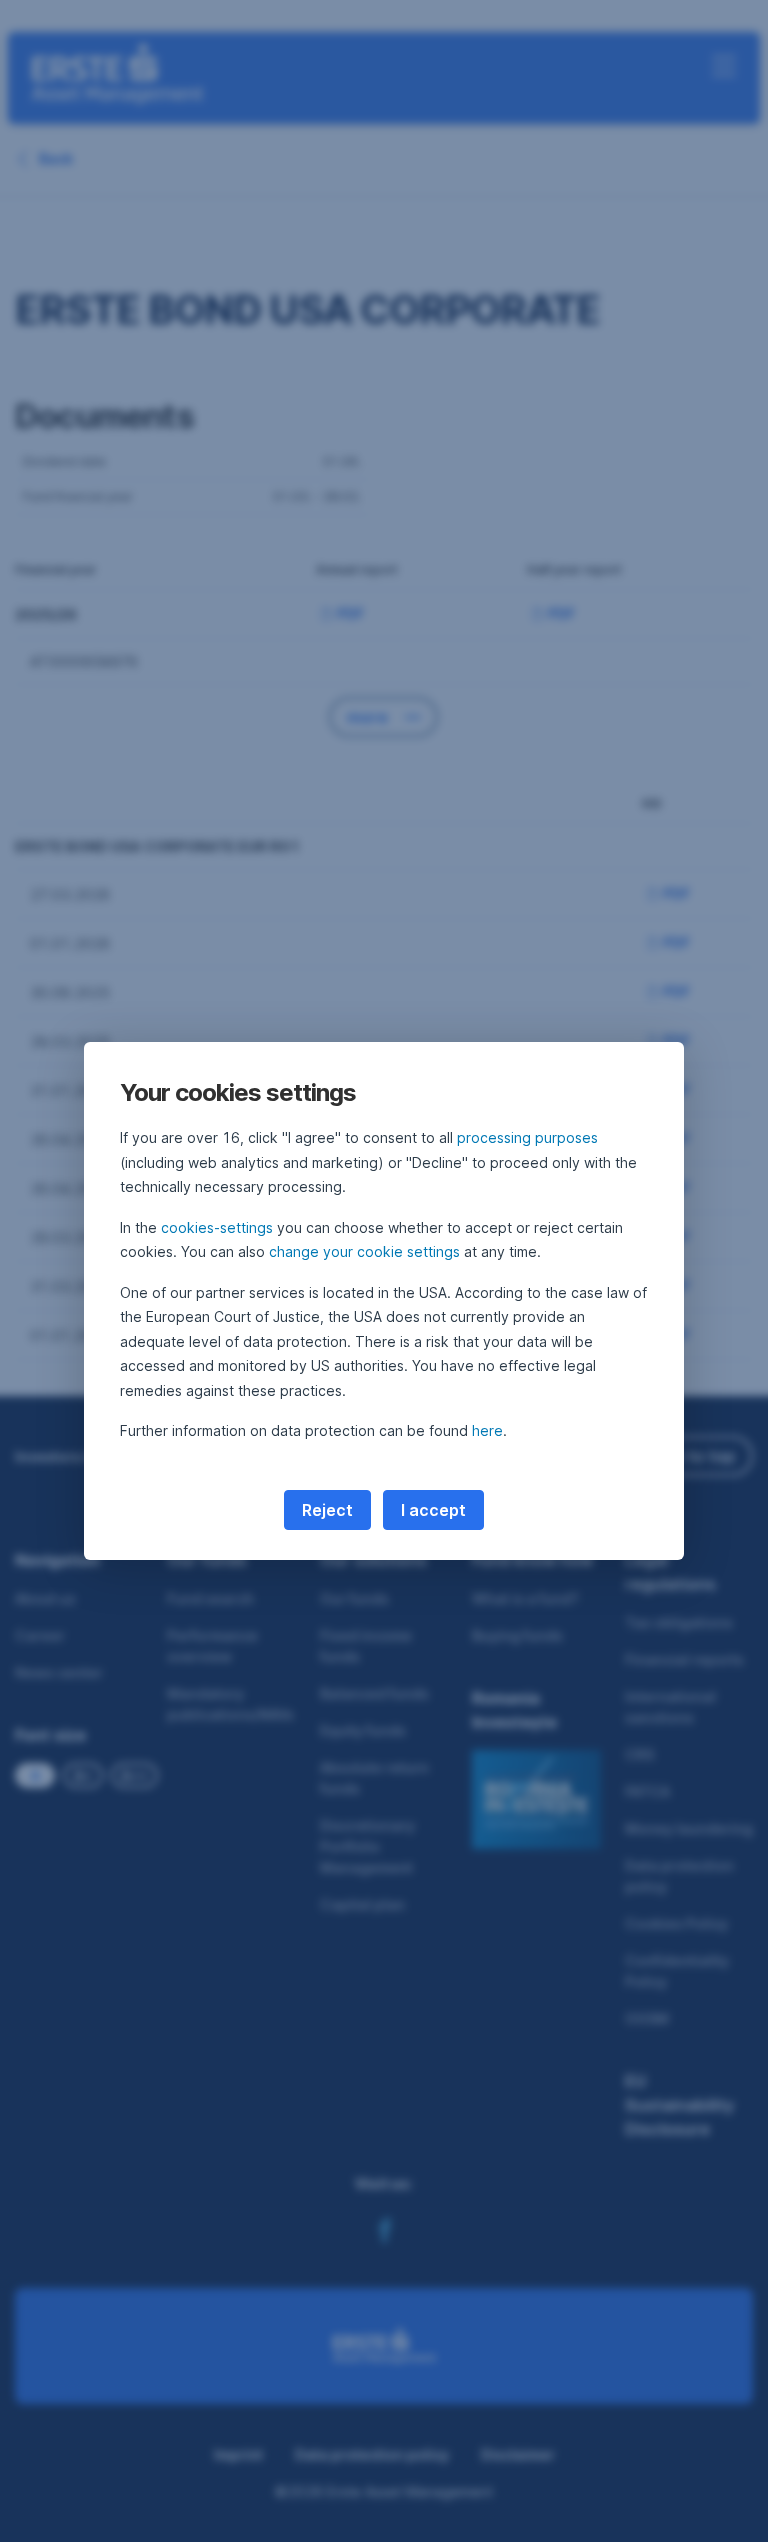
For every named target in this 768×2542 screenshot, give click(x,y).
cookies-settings (217, 1227)
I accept (433, 1510)
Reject (327, 1510)
